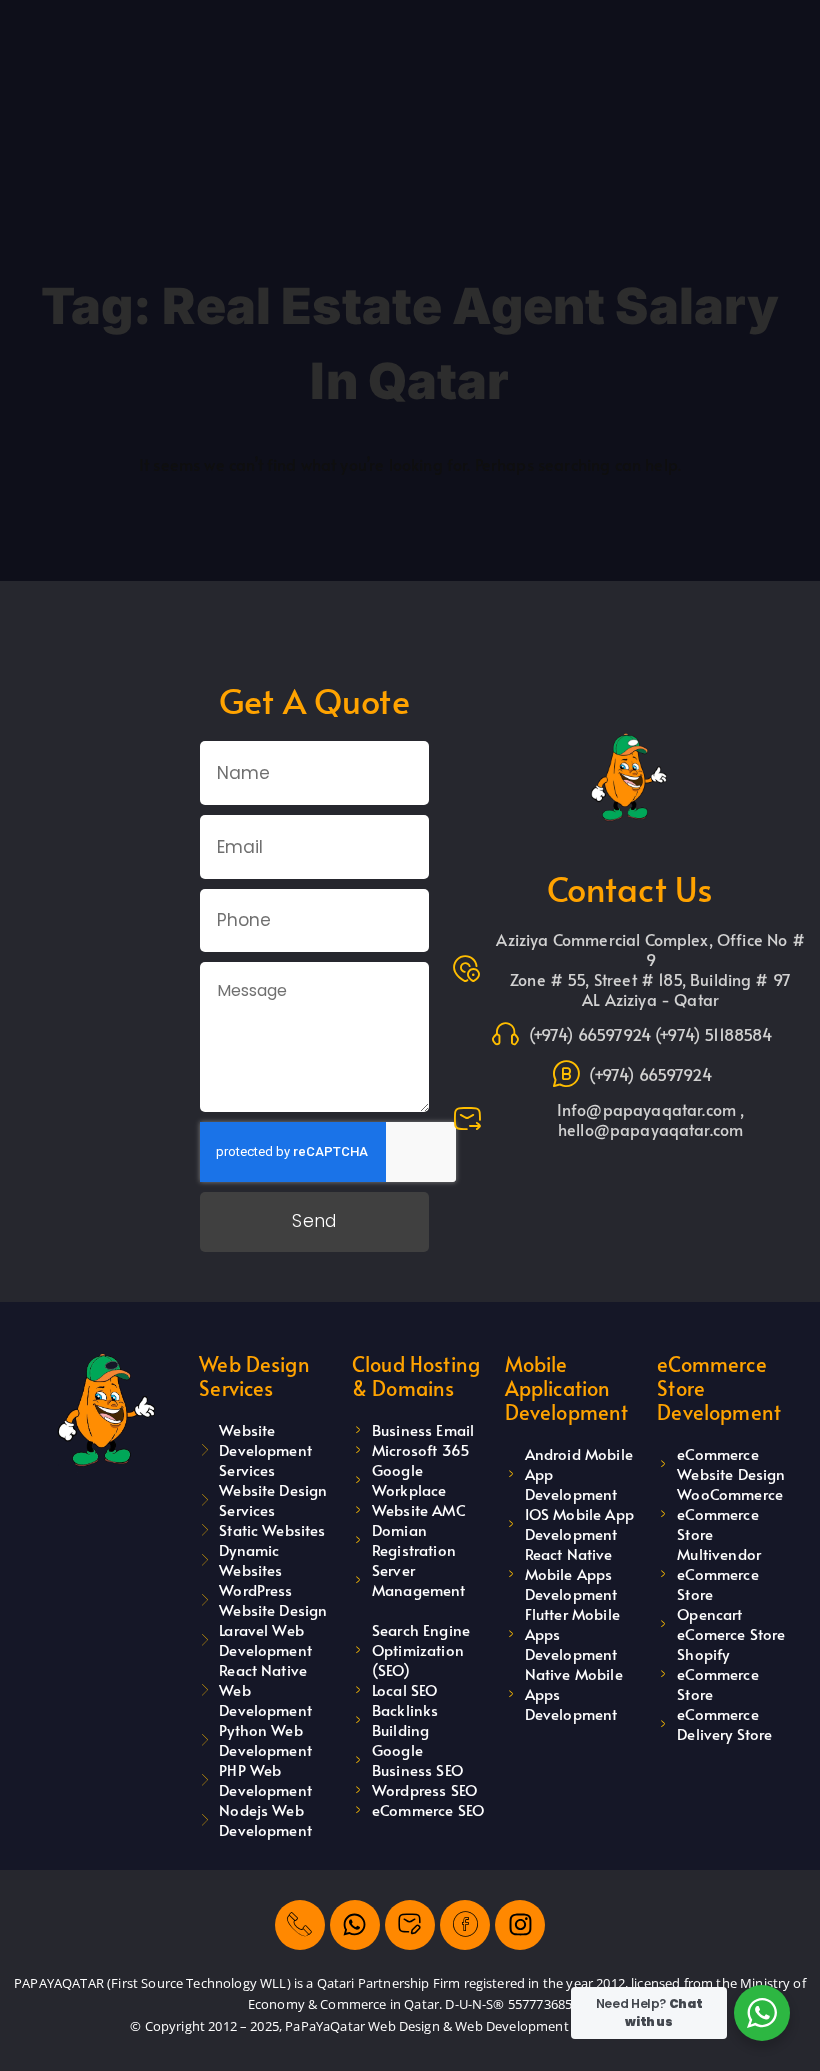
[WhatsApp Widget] (762, 2013)
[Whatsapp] (355, 1925)
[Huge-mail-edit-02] (410, 1925)
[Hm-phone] (300, 1925)
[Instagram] (520, 1925)
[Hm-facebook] (465, 1925)
